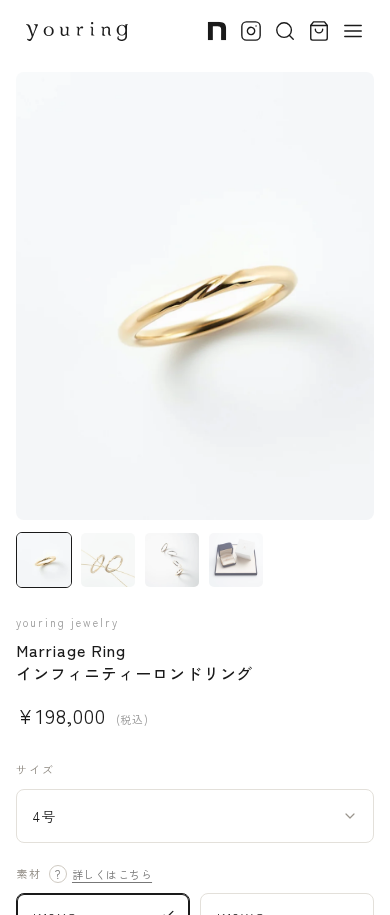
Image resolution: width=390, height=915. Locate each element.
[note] (217, 31)
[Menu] (353, 31)
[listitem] (44, 560)
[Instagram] (251, 31)
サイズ (35, 769)
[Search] (285, 31)
